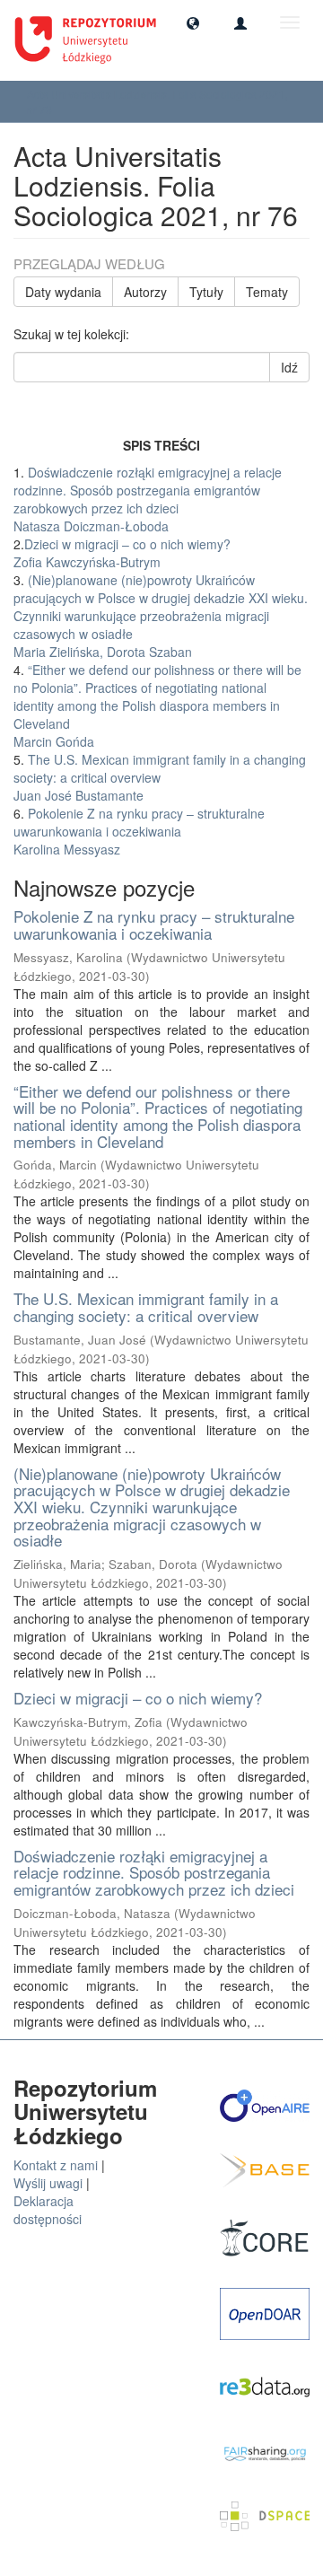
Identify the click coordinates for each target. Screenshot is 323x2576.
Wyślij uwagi (48, 2183)
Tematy (267, 292)
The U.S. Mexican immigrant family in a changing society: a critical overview (146, 1307)
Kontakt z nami (56, 2165)
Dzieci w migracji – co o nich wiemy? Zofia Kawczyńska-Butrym (122, 553)
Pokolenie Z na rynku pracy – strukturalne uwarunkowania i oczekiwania (154, 924)
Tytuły (206, 292)
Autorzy (145, 292)
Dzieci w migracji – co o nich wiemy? (138, 1698)
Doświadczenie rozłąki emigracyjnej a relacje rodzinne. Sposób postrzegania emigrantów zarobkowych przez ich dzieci (154, 1872)
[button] (193, 22)
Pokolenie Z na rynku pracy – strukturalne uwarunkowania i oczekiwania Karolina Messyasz (139, 831)
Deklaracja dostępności (48, 2210)
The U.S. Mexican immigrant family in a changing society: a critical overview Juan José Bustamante (160, 777)
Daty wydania (63, 292)
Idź (289, 367)
